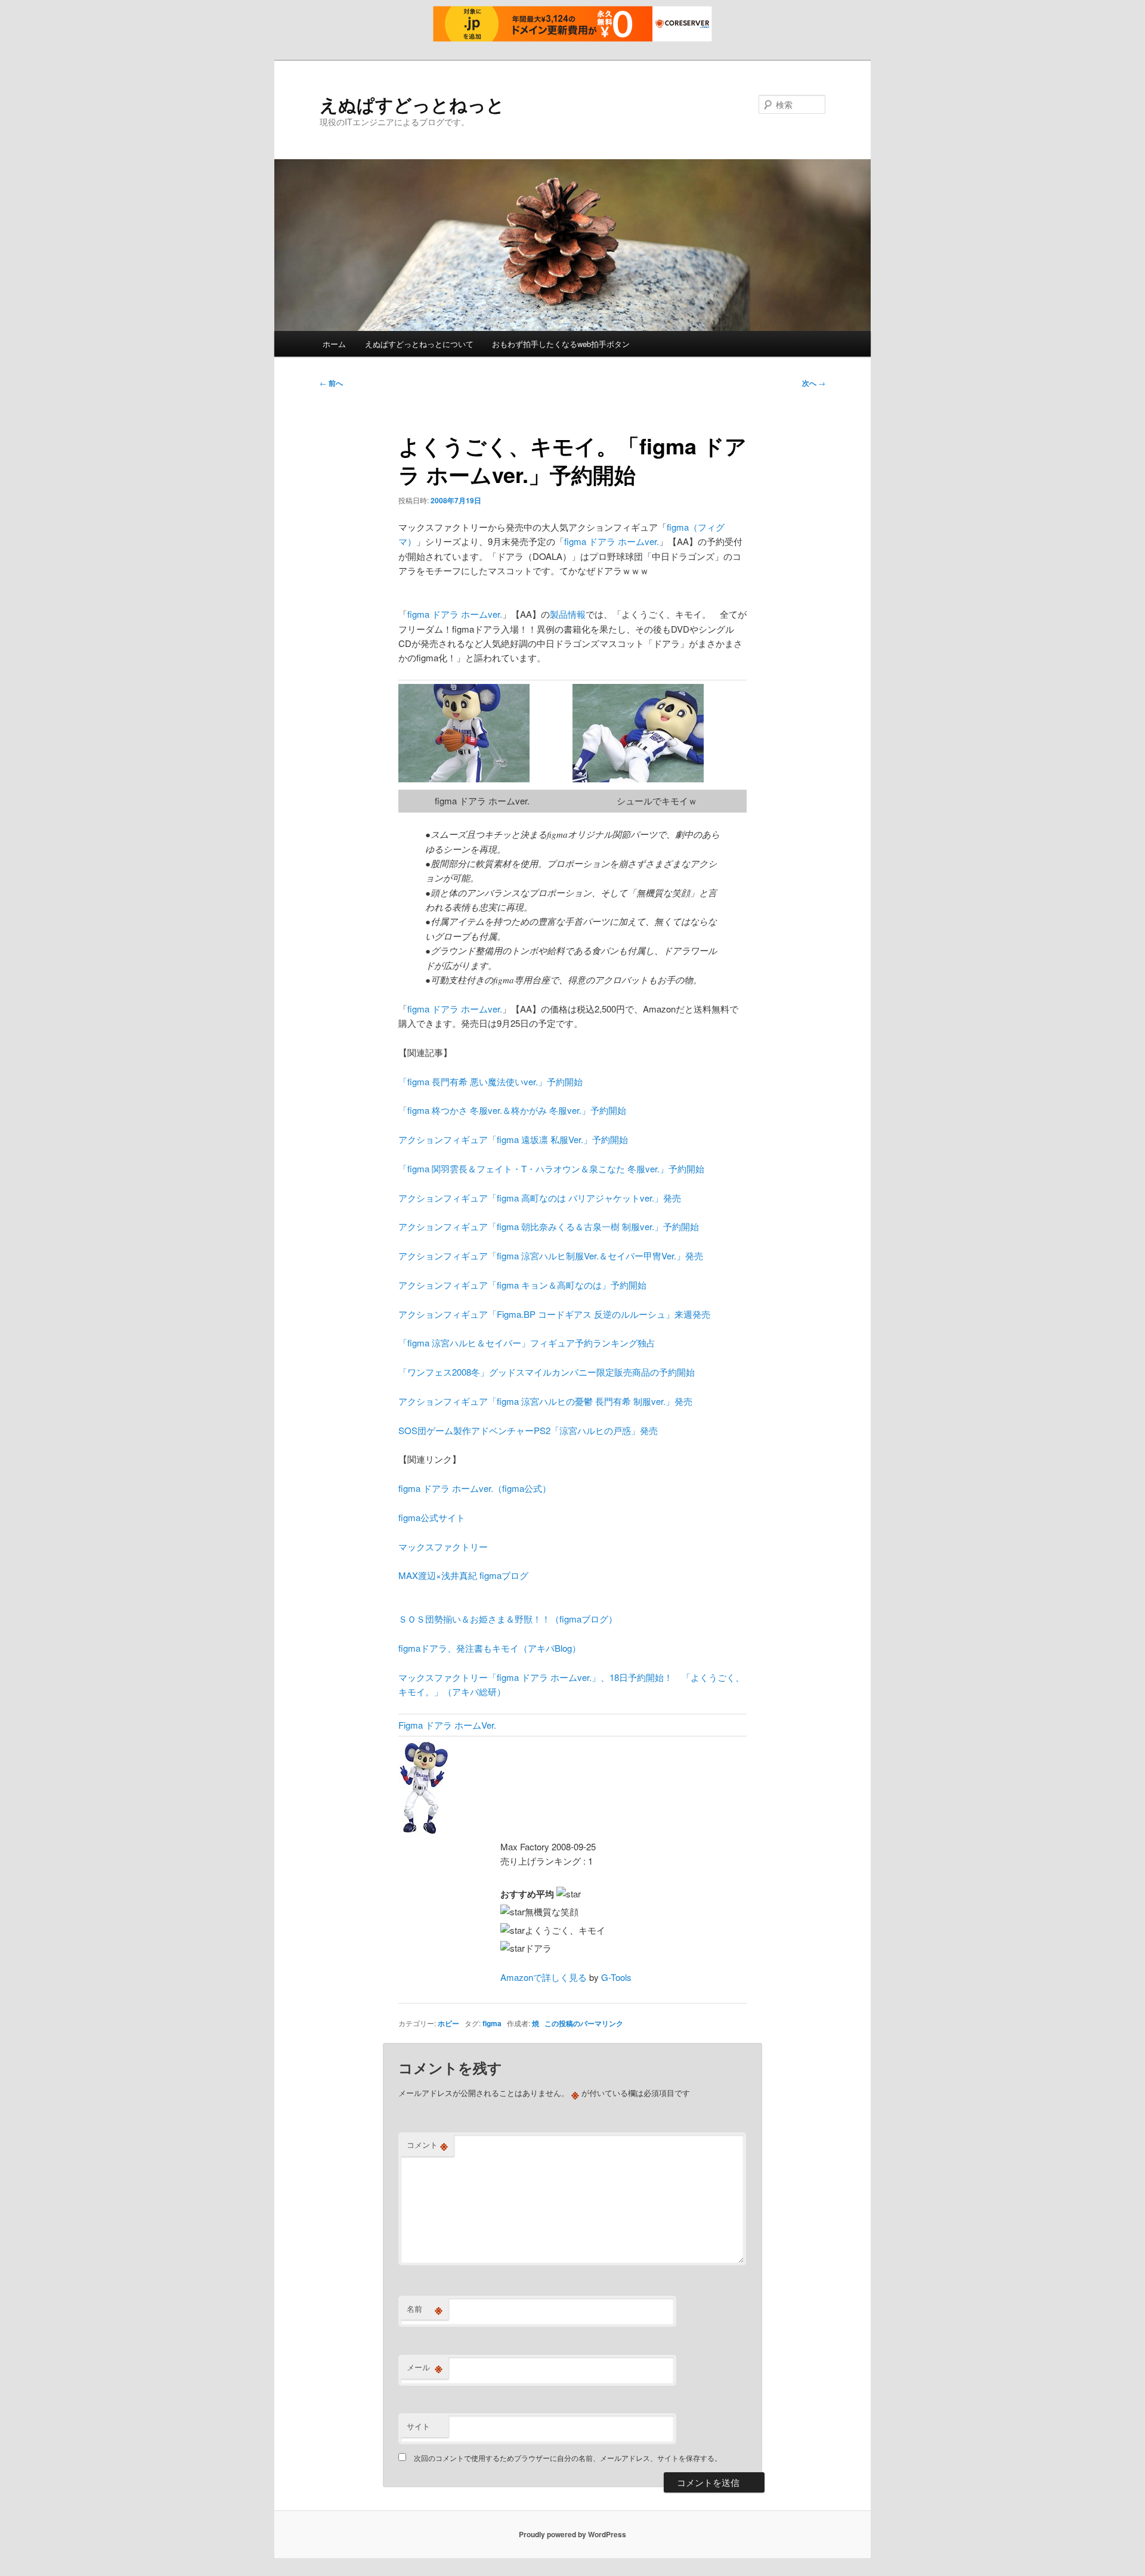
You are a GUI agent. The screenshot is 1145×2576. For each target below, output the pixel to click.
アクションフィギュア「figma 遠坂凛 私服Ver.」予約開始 (513, 1139)
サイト (418, 2426)
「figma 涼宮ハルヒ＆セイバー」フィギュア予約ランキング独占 (527, 1343)
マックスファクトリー (443, 1546)
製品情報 (568, 614)
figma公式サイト (432, 1517)
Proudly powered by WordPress (572, 2534)
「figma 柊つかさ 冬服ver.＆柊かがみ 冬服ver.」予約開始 (512, 1110)
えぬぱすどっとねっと (412, 104)
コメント (427, 2145)
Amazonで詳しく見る (544, 1977)
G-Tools (616, 1977)
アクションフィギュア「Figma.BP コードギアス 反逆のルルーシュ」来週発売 (554, 1314)
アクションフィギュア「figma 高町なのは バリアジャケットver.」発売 (540, 1198)
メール (425, 2367)
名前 (425, 2309)
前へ (331, 383)
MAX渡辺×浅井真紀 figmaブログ (463, 1575)
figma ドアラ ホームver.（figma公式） (475, 1488)
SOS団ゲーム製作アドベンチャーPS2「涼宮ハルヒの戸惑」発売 (528, 1430)
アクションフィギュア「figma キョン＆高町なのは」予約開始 (522, 1285)
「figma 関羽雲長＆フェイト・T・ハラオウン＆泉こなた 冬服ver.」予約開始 (551, 1168)
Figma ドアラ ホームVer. (447, 1725)
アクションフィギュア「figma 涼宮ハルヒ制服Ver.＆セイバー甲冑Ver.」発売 (551, 1256)
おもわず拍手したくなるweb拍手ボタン (561, 344)
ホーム (334, 344)
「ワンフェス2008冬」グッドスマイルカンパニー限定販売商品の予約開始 (547, 1372)
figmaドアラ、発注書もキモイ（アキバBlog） (490, 1648)
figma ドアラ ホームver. (612, 541)
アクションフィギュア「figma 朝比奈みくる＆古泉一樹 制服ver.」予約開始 (549, 1226)
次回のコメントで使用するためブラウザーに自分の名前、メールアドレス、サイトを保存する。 (568, 2458)
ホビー (448, 2023)
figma (492, 2023)
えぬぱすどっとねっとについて (419, 344)
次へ (814, 383)
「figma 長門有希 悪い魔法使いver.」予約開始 (491, 1081)
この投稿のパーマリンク (584, 2023)
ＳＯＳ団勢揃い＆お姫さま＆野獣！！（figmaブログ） (508, 1619)
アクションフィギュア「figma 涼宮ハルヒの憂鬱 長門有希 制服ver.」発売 (545, 1401)
